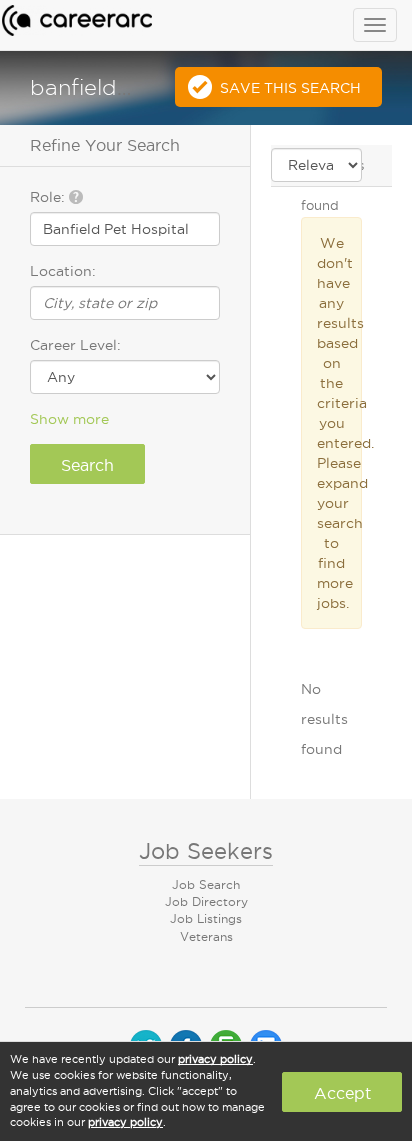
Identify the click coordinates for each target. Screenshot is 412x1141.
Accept (342, 1093)
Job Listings (206, 918)
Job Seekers (206, 851)
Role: (49, 197)
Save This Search (290, 88)
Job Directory (206, 901)
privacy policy (215, 1059)
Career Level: (75, 345)
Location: (63, 271)
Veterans (206, 936)
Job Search (206, 884)
